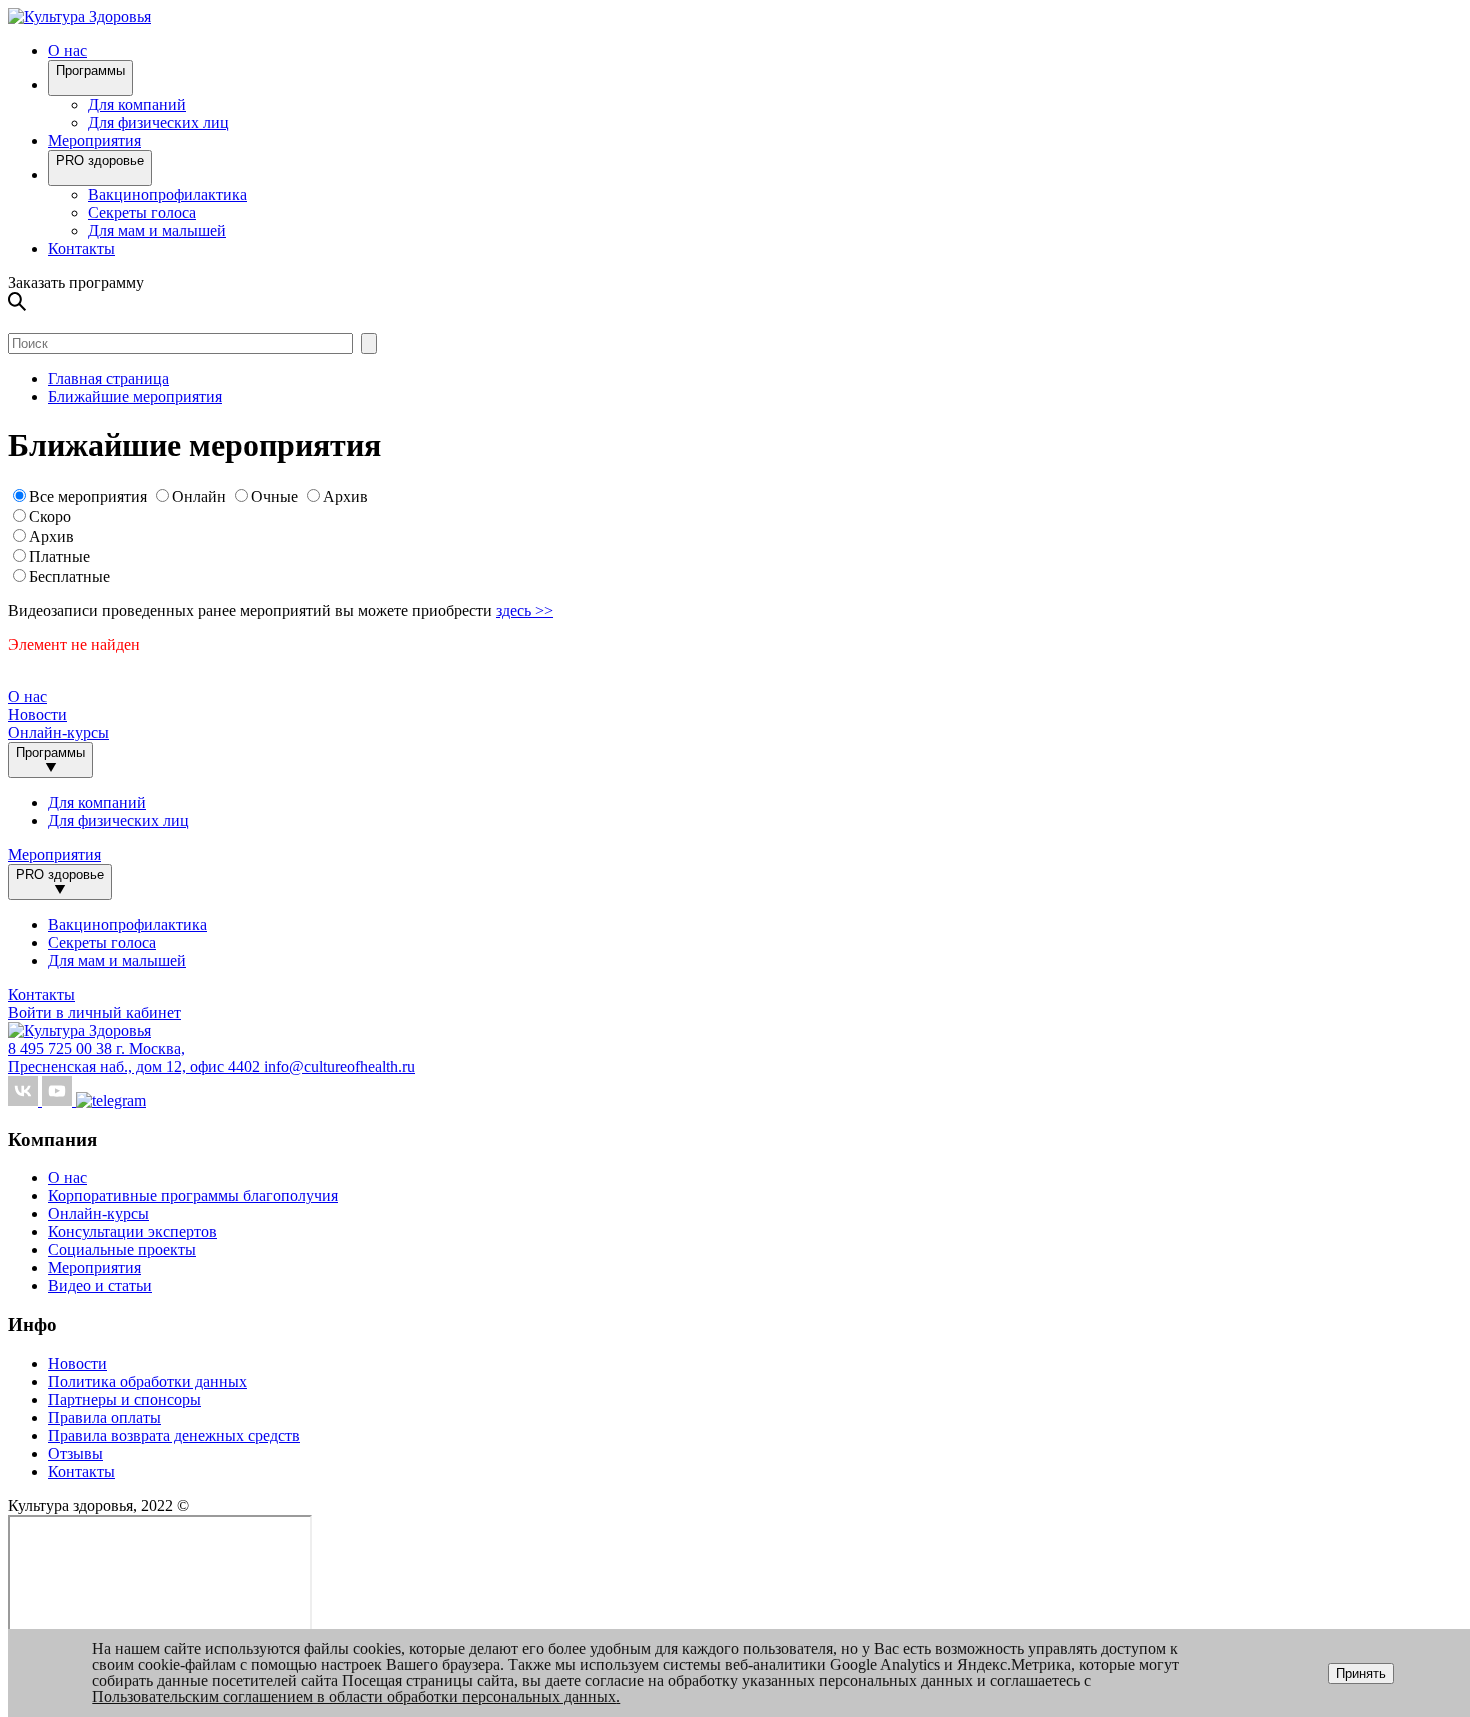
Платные (59, 556)
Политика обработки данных (147, 1381)
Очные (276, 496)
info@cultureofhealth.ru (339, 1066)
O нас (67, 50)
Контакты (81, 248)
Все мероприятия (88, 496)
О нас (67, 1177)
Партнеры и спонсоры (124, 1399)
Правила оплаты (104, 1417)
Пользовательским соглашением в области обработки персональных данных (354, 1696)
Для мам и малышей (157, 230)
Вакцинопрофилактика (167, 194)
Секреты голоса (142, 212)
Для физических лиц (158, 122)
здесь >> (524, 610)
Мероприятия (94, 140)
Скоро (50, 516)
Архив (345, 496)
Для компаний (137, 104)
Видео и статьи (100, 1285)
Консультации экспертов (132, 1231)
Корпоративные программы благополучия (193, 1195)
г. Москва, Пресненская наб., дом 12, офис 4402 (136, 1057)
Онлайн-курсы (58, 732)
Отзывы (75, 1453)
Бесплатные (69, 576)
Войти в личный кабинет (94, 1012)
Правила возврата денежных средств (174, 1435)
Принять (1361, 1673)
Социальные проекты (122, 1249)
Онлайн (199, 496)
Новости (37, 714)
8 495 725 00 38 (62, 1048)
